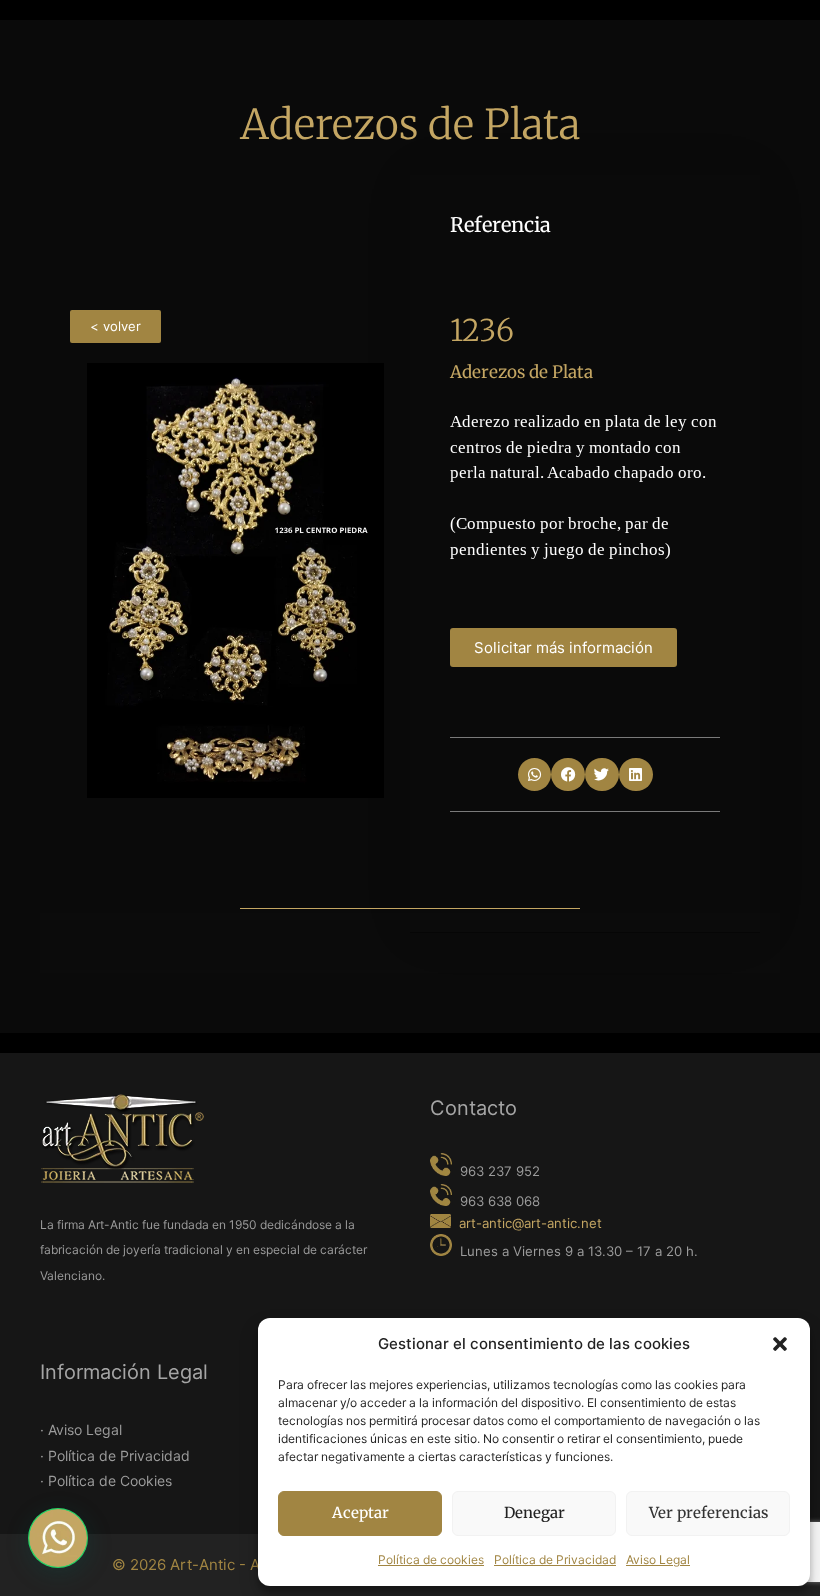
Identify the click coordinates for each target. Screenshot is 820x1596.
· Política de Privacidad (115, 1455)
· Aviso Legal (81, 1429)
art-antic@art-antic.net (530, 1223)
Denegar (534, 1512)
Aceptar (360, 1512)
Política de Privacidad (555, 1559)
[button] (780, 1344)
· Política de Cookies (106, 1480)
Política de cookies (431, 1559)
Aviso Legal (658, 1559)
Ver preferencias (708, 1512)
